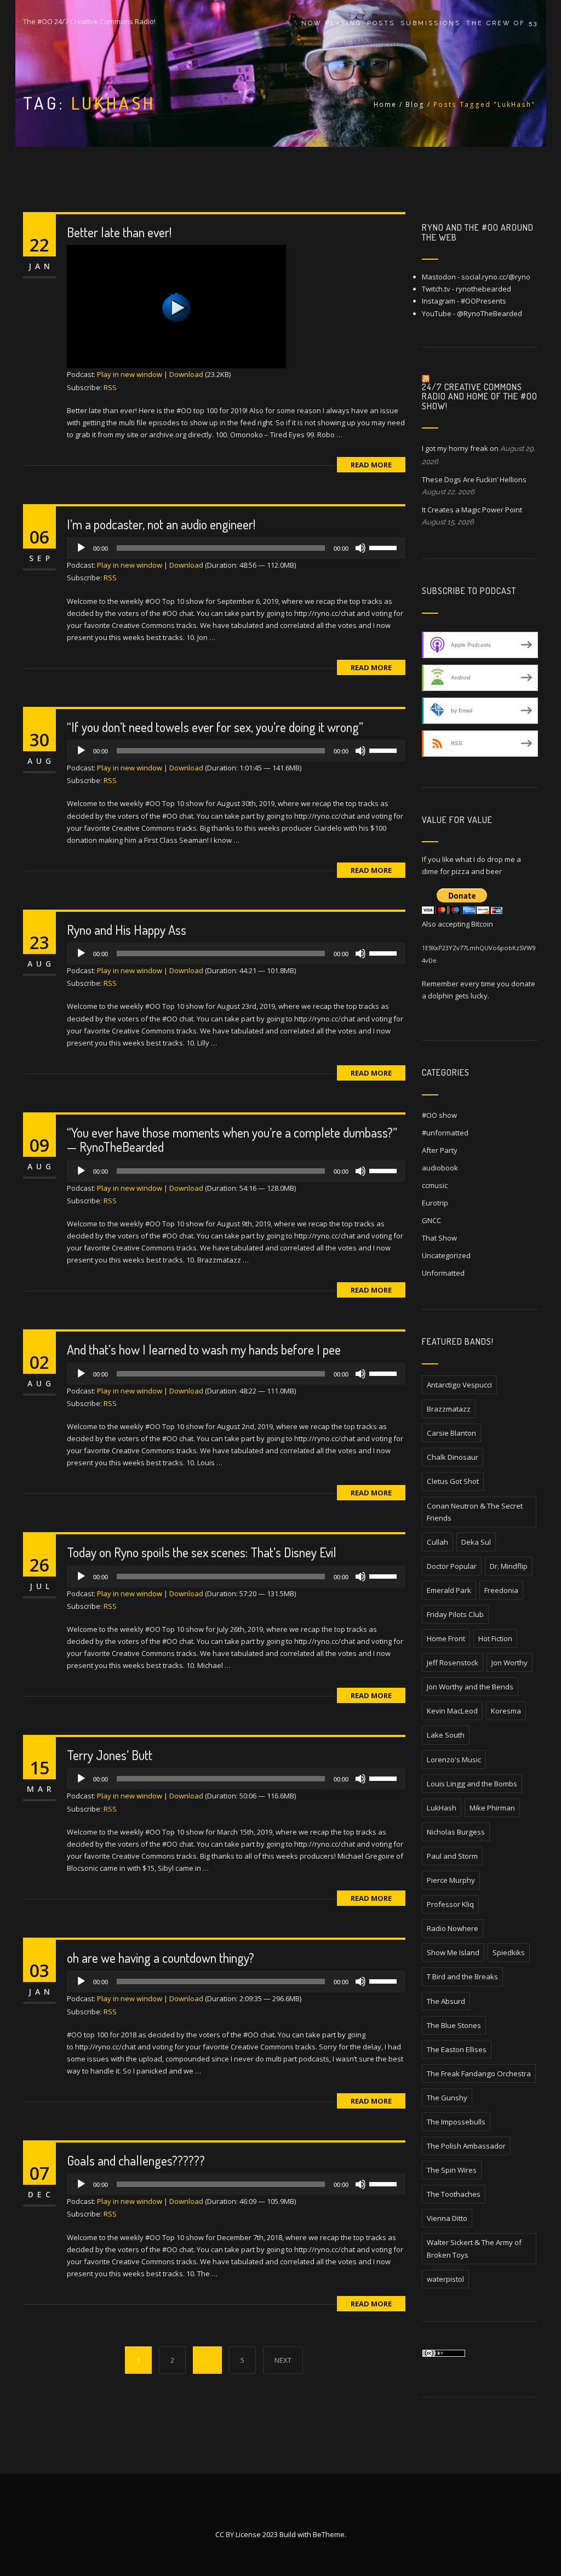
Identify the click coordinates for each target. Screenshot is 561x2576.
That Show (439, 1238)
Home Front (446, 1638)
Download (186, 374)
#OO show (439, 1115)
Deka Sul (476, 1542)
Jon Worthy (510, 1663)
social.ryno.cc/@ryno (496, 277)
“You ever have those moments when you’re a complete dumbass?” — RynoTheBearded (232, 1140)
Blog (415, 104)
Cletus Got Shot (453, 1481)
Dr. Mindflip (509, 1566)
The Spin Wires (452, 2170)
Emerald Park (449, 1590)
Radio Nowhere (453, 1928)
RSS (110, 387)
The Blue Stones (454, 2025)
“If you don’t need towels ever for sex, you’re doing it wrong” (215, 727)
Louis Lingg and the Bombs (472, 1784)
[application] (236, 548)
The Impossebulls (456, 2122)
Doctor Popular (452, 1566)
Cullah (437, 1542)
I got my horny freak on (460, 448)
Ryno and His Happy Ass (127, 930)
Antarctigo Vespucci (459, 1385)
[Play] (236, 307)
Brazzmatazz (449, 1409)
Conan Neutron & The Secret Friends (475, 1512)
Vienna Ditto (447, 2218)
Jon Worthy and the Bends (470, 1687)
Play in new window (130, 374)
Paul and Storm (452, 1856)
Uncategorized (446, 1255)
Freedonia (501, 1590)
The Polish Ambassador (466, 2146)
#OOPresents (483, 301)
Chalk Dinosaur (453, 1457)
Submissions (431, 23)
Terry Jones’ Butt (110, 1755)
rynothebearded (483, 289)
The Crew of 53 (502, 23)
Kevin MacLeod (452, 1711)
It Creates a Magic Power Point (472, 510)
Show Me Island (453, 1952)
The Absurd (446, 2001)
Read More (371, 465)
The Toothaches (454, 2194)
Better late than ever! (119, 232)
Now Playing (331, 23)
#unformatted (445, 1133)
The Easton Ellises (457, 2049)
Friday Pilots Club (455, 1614)
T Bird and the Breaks (462, 1977)
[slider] (385, 547)
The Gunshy (447, 2098)
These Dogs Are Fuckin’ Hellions (474, 479)
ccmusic (435, 1185)
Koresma (506, 1711)
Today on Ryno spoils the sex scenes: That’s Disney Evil (202, 1552)
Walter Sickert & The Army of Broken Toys (474, 2248)
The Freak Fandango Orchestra (479, 2074)
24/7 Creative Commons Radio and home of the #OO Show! (480, 396)
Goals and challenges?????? (136, 2160)
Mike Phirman (492, 1808)
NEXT (283, 2360)
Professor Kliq (450, 1904)
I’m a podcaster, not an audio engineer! (161, 524)
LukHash (442, 1808)
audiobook (440, 1168)
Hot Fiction (495, 1638)
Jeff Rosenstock (453, 1663)
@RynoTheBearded (490, 313)
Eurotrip (435, 1203)
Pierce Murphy (451, 1880)
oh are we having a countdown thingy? (161, 1958)
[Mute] (360, 548)
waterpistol (445, 2279)
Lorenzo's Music (454, 1760)
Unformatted (443, 1273)
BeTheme (329, 2534)
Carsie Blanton (451, 1433)
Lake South (446, 1735)
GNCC (431, 1220)
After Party (440, 1150)
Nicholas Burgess (456, 1832)
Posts (381, 23)
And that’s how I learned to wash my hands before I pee (204, 1349)
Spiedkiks (509, 1952)
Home (385, 104)
